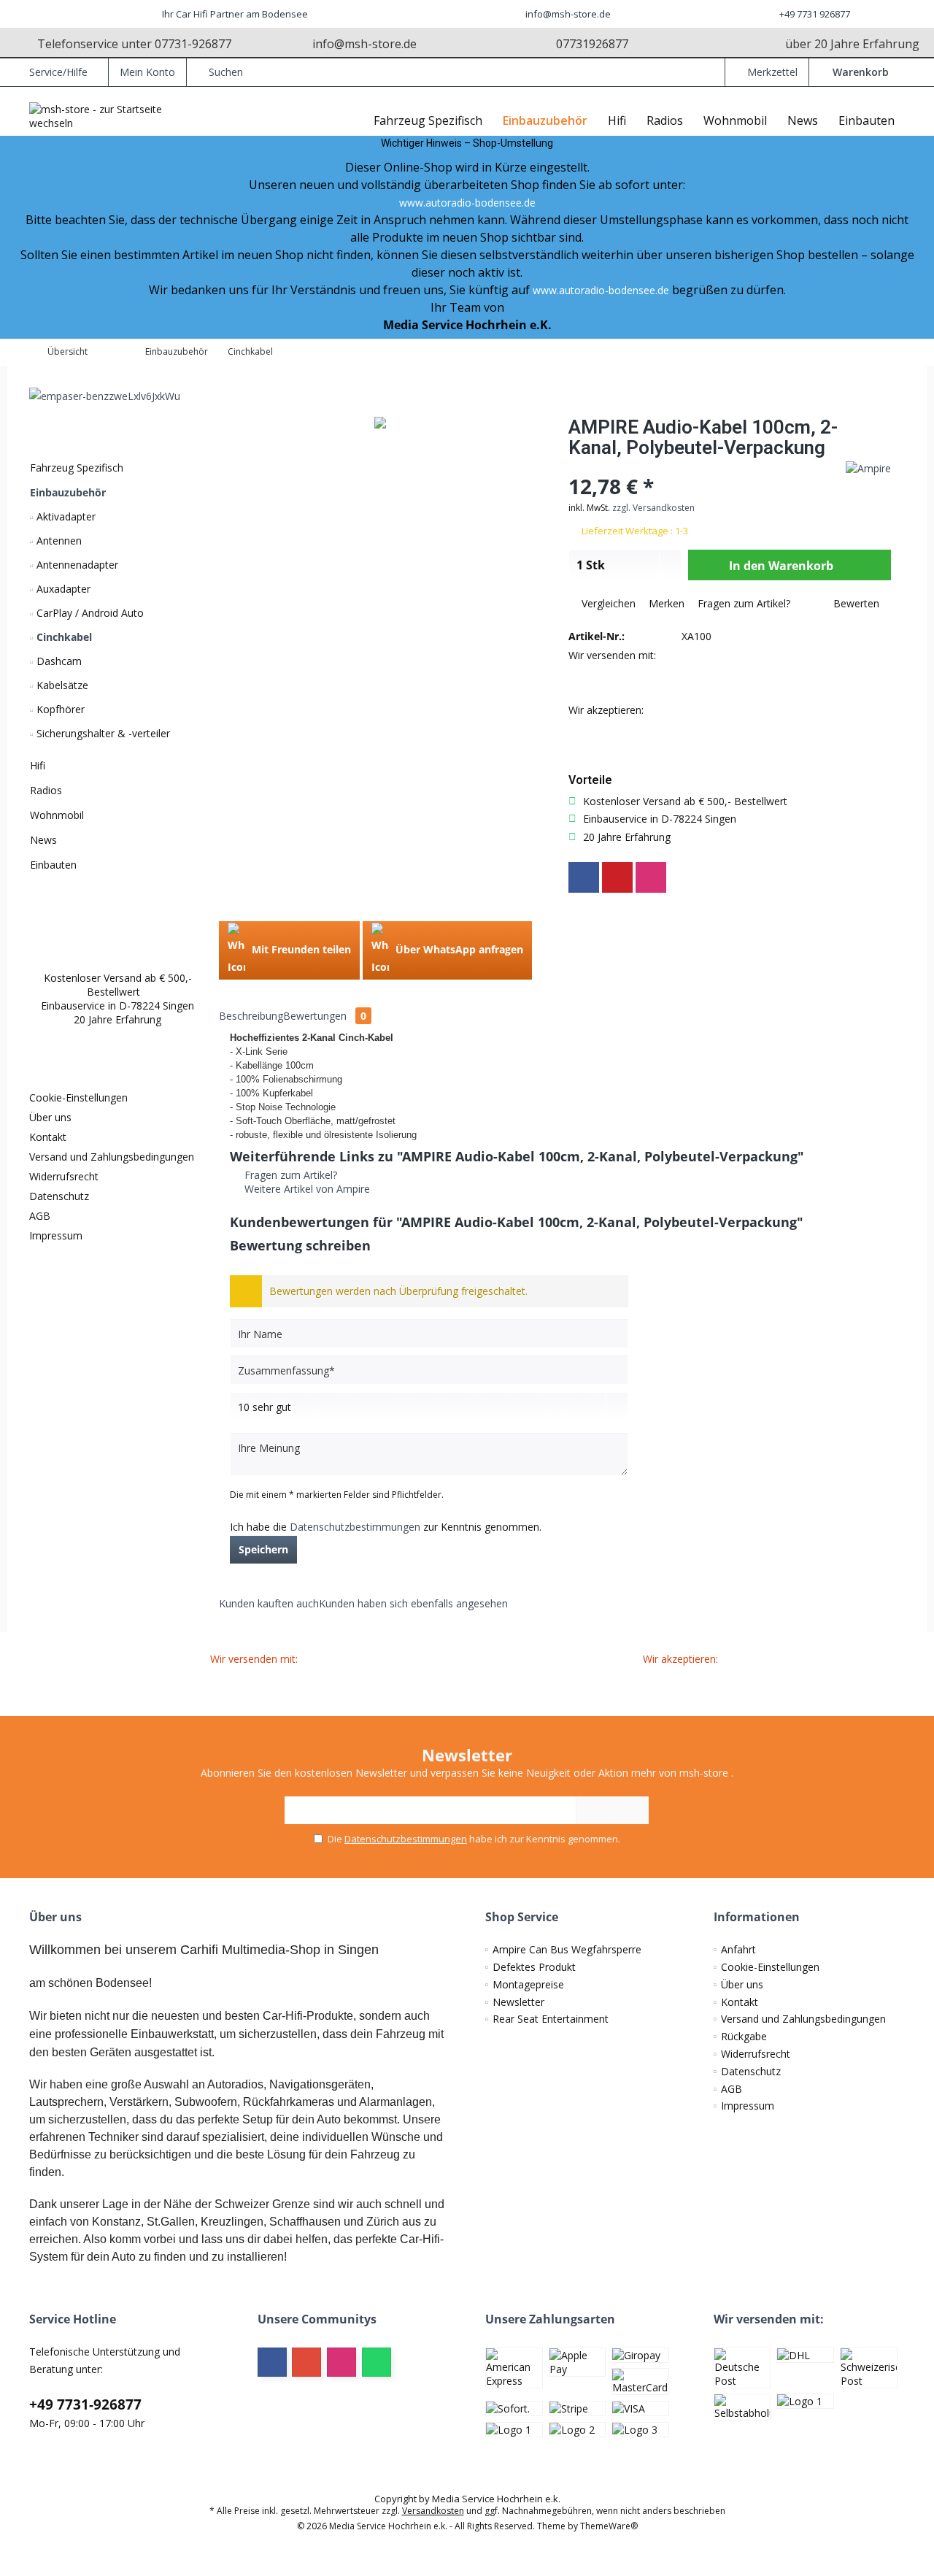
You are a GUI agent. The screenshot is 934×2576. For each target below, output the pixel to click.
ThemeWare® (609, 2526)
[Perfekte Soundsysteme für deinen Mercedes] (113, 396)
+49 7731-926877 (85, 2404)
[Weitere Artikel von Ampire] (868, 468)
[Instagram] (651, 877)
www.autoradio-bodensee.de (467, 203)
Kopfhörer (59, 709)
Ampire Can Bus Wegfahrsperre (567, 1949)
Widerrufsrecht (64, 1176)
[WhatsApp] (377, 2362)
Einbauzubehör (68, 492)
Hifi (38, 765)
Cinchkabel (63, 637)
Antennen (58, 541)
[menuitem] (857, 72)
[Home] (352, 121)
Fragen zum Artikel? (742, 603)
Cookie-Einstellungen (78, 1097)
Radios (46, 790)
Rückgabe (744, 2036)
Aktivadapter (65, 516)
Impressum (56, 1235)
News (43, 840)
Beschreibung (251, 1016)
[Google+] (306, 2362)
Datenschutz (59, 1196)
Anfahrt (738, 1949)
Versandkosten (433, 2511)
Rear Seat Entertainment (551, 2019)
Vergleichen (607, 603)
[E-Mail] (617, 877)
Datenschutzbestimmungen (355, 1527)
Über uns (50, 1117)
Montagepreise (528, 1984)
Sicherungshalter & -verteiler (102, 733)
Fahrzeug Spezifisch (77, 468)
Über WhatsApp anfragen (458, 949)
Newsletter (518, 2002)
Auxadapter (62, 589)
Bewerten (855, 603)
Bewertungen (325, 1016)
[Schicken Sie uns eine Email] (18, 307)
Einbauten (53, 865)
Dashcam (58, 661)
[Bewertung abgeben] (691, 467)
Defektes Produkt (534, 1967)
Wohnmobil (57, 815)
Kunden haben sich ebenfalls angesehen (413, 1603)
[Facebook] (584, 877)
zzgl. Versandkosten (653, 508)
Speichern (263, 1549)
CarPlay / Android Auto (89, 613)
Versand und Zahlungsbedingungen (112, 1157)
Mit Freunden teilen (300, 949)
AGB (40, 1216)
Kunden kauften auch (269, 1603)
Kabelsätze (61, 685)
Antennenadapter (76, 565)
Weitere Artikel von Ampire (306, 1189)
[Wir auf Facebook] (18, 237)
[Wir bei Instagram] (18, 272)
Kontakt (48, 1137)
